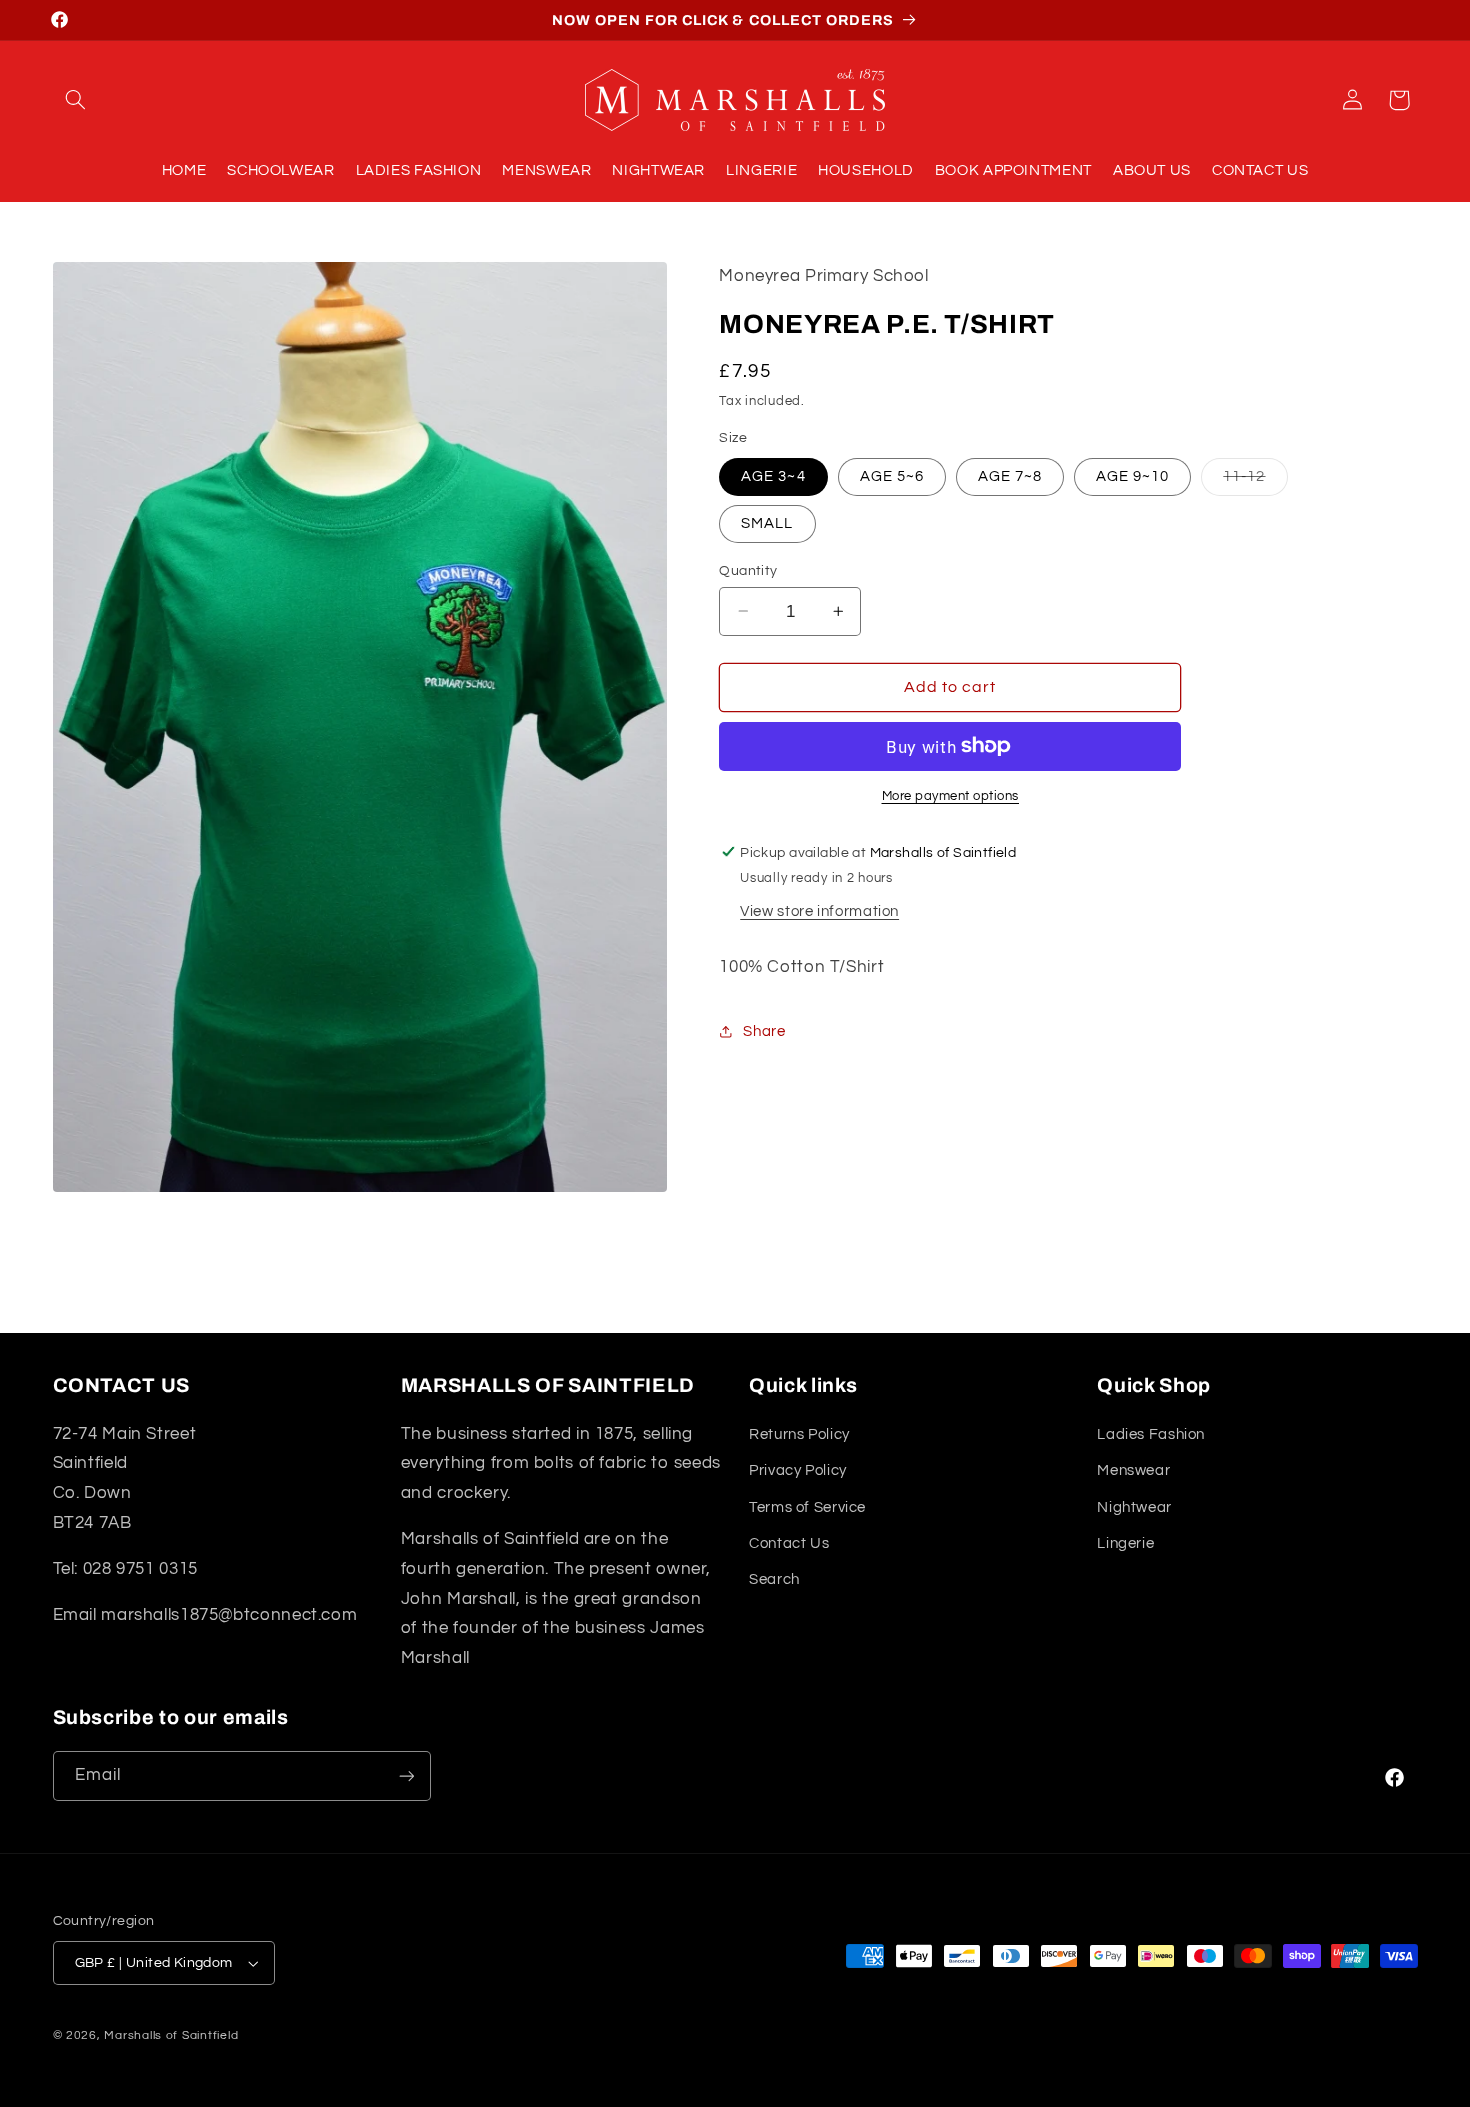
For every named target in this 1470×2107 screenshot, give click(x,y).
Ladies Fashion (1151, 1434)
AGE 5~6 (892, 475)
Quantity (748, 570)
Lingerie (1125, 1543)
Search (774, 1579)
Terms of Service (807, 1506)
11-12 (1255, 481)
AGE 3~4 (773, 475)
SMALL (767, 522)
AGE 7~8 (1010, 475)
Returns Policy (799, 1434)
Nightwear (1134, 1506)
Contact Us (789, 1543)
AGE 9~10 (1132, 475)
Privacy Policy (798, 1470)
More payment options (951, 795)
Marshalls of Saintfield (171, 2035)
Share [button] (764, 1031)
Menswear (1133, 1470)
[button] (76, 100)
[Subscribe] (406, 1775)
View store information (819, 910)
